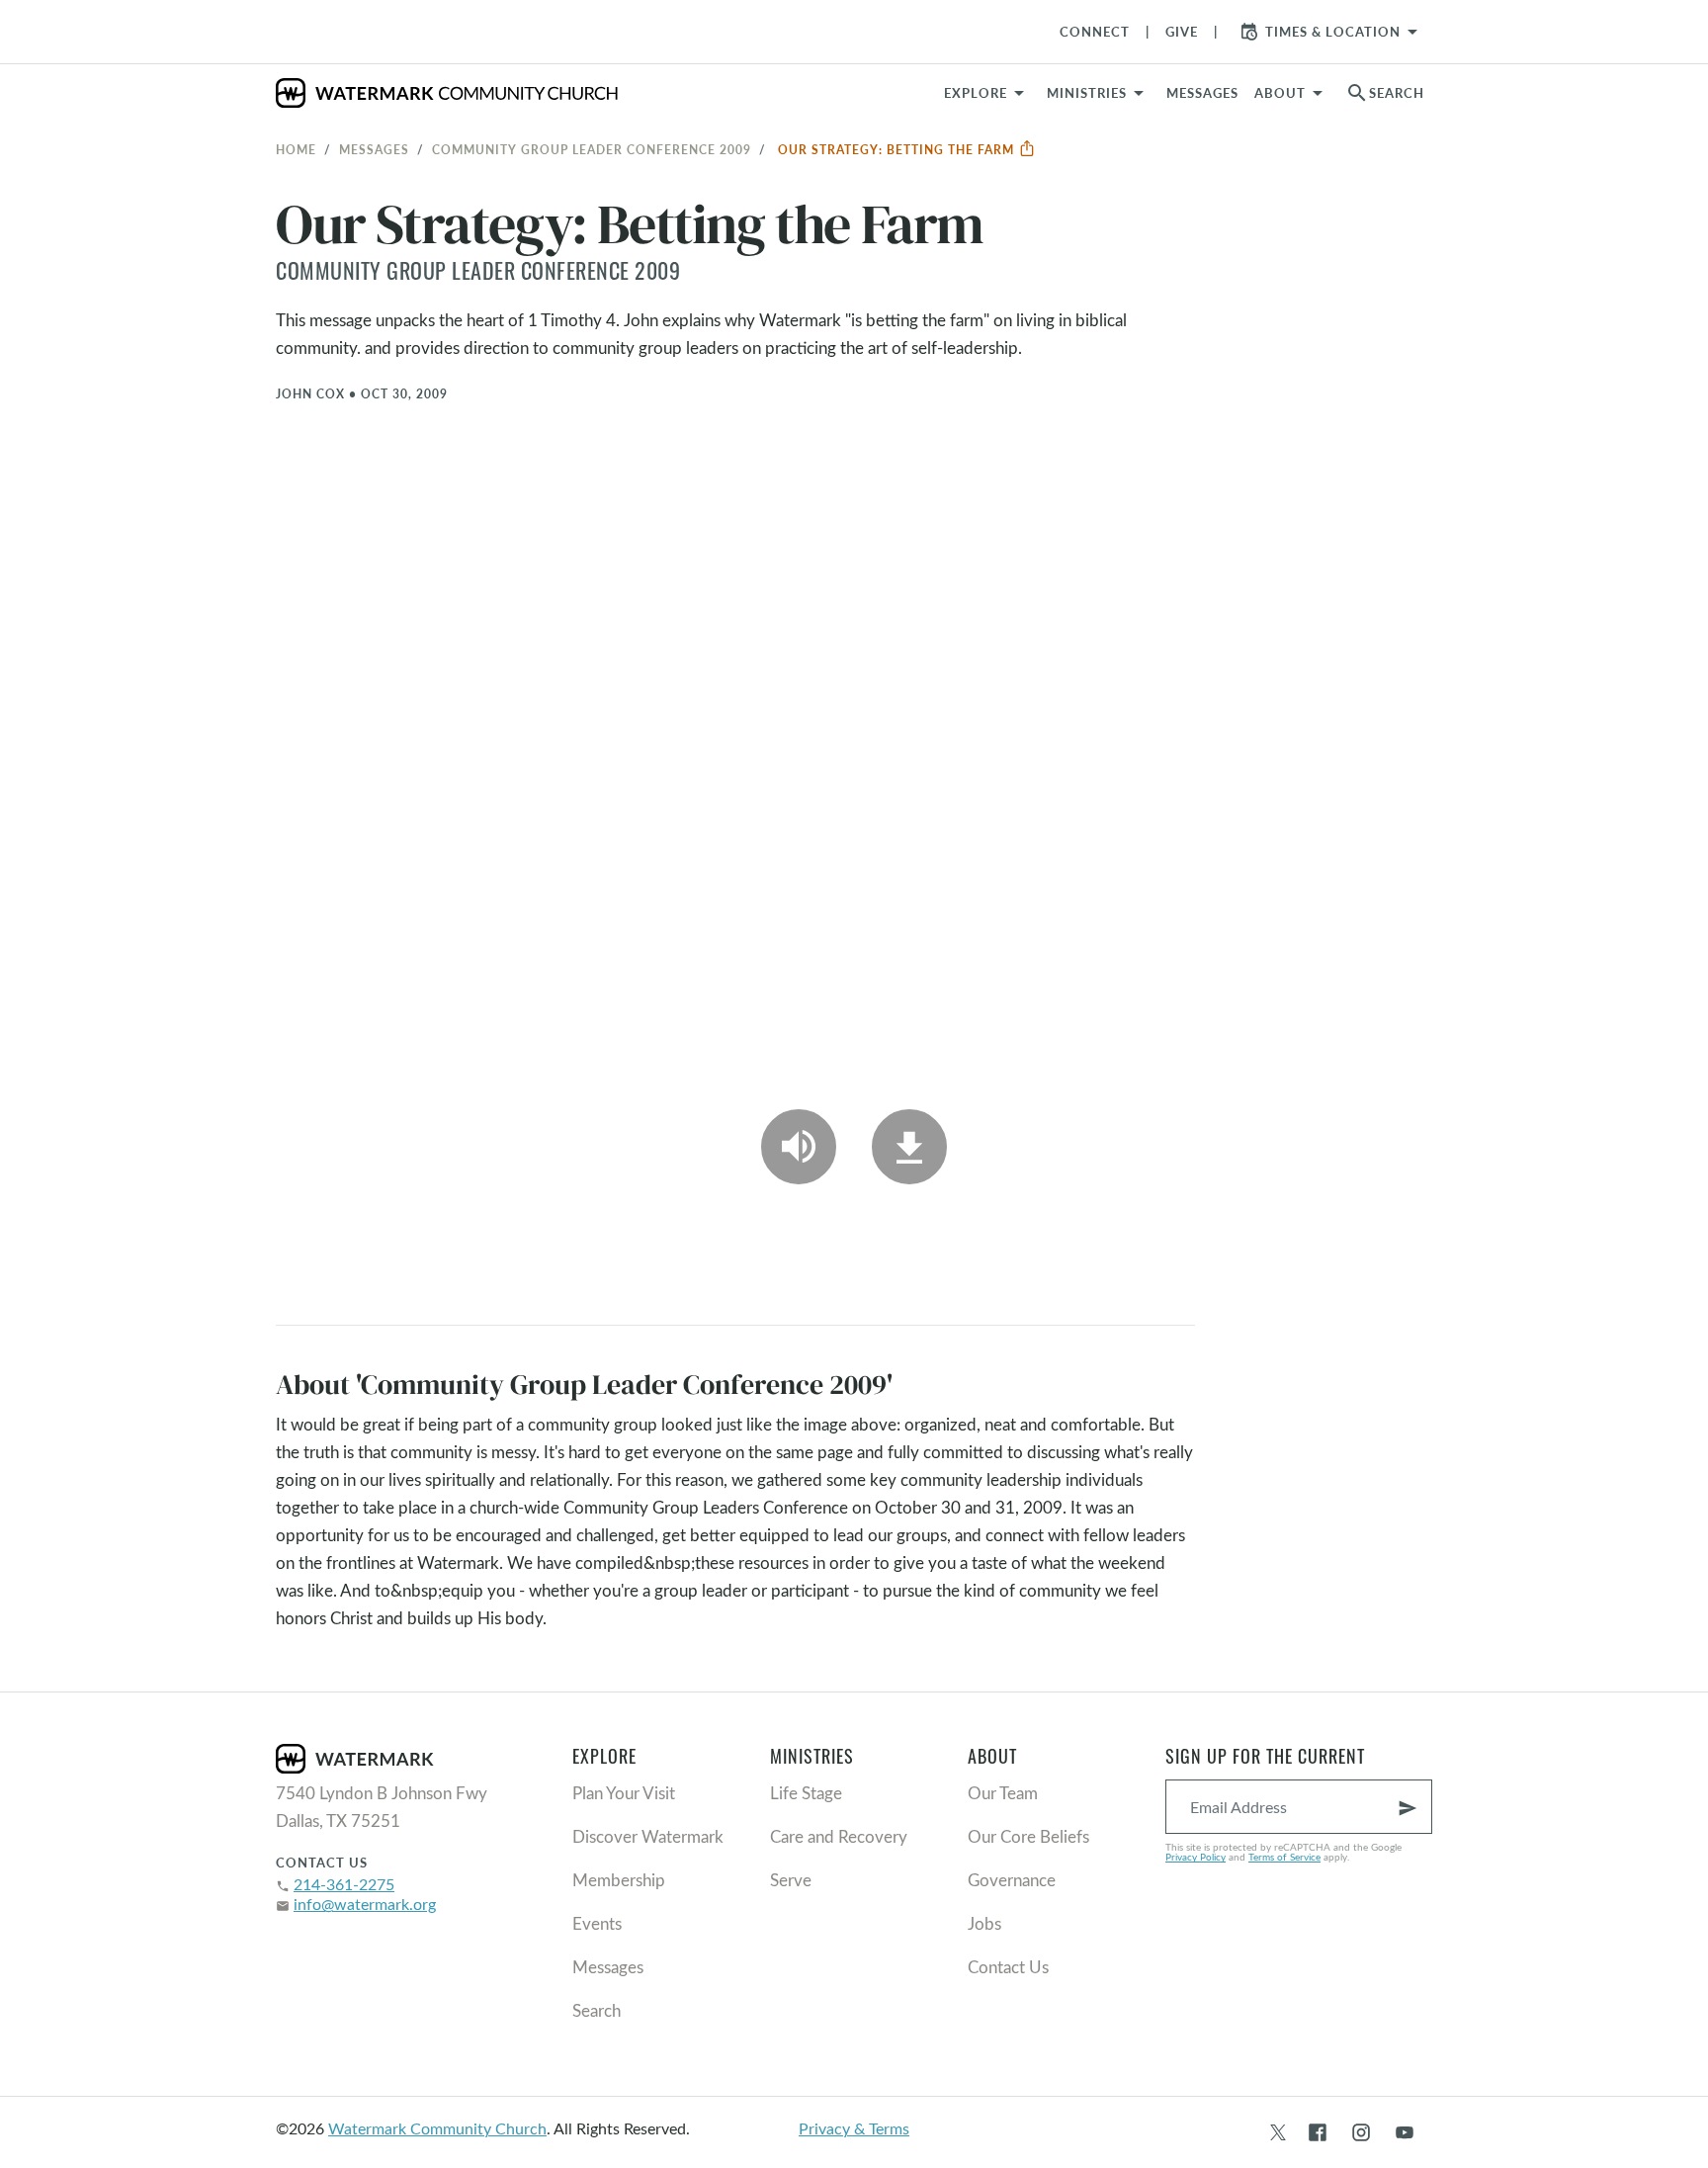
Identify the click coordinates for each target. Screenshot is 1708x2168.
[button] (1099, 93)
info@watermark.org (365, 1904)
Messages (374, 149)
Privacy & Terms (854, 2128)
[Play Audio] (799, 1147)
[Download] (909, 1147)
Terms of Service (1284, 1857)
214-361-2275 (344, 1884)
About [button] (1280, 93)
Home (296, 149)
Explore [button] (976, 93)
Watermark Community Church (437, 2128)
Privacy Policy (1196, 1857)
